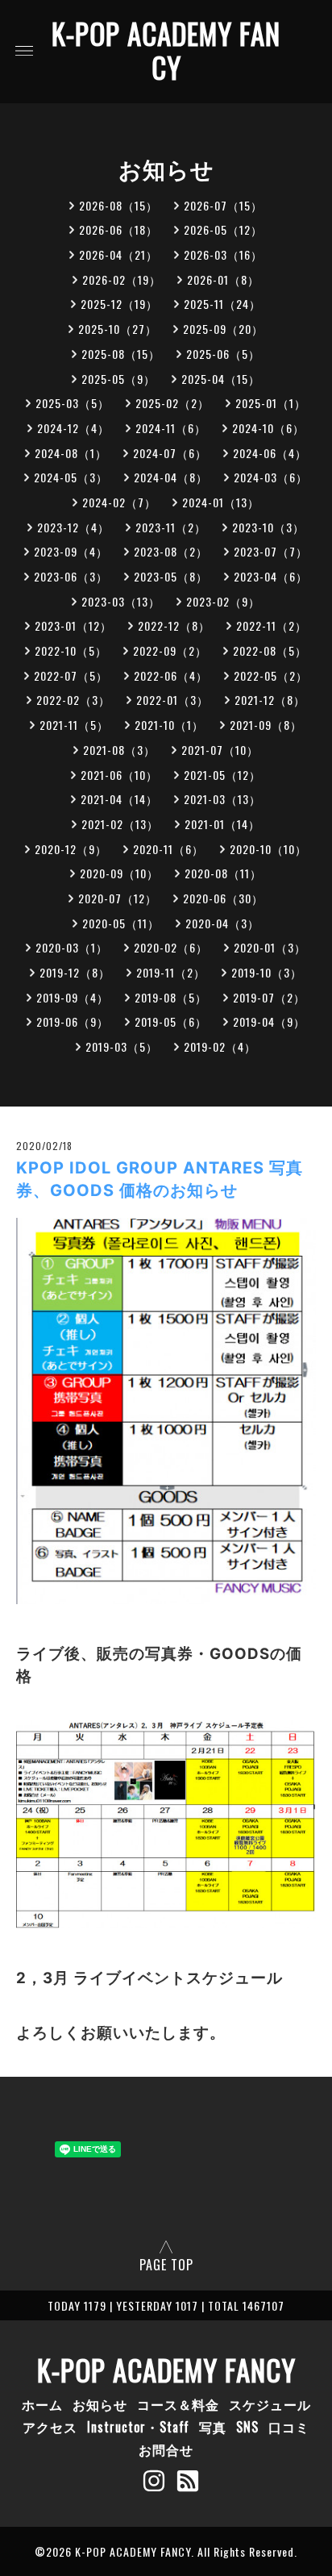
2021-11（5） (74, 725)
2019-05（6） (171, 1021)
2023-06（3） (71, 576)
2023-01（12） (73, 625)
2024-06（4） (270, 453)
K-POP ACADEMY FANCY (166, 50)
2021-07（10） (220, 750)
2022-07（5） (71, 675)
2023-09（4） (71, 551)
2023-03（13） (121, 601)
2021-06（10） (119, 775)
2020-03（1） (72, 947)
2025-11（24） (222, 304)
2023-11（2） (171, 527)
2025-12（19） (119, 304)
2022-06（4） (171, 675)
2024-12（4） (73, 428)
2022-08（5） (270, 650)
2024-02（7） (119, 502)
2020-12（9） (71, 849)
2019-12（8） (75, 972)
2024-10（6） (268, 428)
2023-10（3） (268, 527)
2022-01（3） (172, 700)
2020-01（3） (270, 947)
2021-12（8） (270, 700)
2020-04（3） (222, 923)
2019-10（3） (267, 972)
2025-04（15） (221, 379)
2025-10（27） (118, 329)
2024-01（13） (221, 502)
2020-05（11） (121, 923)
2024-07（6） (170, 453)
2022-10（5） (71, 650)
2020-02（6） (171, 947)
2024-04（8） (171, 477)
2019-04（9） (269, 1021)
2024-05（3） (71, 477)
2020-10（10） (268, 849)
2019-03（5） (122, 1046)
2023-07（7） (271, 551)
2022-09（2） (170, 650)
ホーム (42, 2404)
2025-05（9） (118, 379)
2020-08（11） (223, 873)
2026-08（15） (118, 205)
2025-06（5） (223, 354)
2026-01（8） (223, 279)
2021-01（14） (222, 824)
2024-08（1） (71, 453)
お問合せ (166, 2449)
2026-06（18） (118, 229)
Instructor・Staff (138, 2427)
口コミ (289, 2427)
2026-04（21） (118, 254)
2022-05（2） (271, 675)
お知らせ (100, 2404)
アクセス (50, 2427)
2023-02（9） (223, 601)
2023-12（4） (73, 527)
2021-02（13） (120, 824)
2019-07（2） (269, 997)
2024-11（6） (171, 428)
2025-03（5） (73, 403)
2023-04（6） (271, 576)
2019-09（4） (73, 997)
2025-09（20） (223, 329)
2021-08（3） (119, 750)
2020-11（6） (168, 849)
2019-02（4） (220, 1046)
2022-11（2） (272, 625)
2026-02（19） (122, 279)
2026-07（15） (223, 205)
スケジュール (270, 2404)
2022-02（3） (73, 700)
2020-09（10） (119, 873)
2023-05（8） (171, 576)
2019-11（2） (171, 972)
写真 (213, 2427)
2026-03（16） (223, 254)
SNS (247, 2427)
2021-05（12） (222, 775)
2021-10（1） (169, 725)
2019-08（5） (171, 997)
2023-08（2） (171, 551)
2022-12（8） (174, 625)
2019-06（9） (73, 1021)
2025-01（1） (271, 403)
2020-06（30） (223, 898)
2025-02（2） (172, 403)
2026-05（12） (223, 229)
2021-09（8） (266, 725)
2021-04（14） (119, 799)
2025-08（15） (121, 354)
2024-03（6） (271, 477)
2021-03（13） (222, 799)
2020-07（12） (118, 898)
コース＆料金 (178, 2404)
